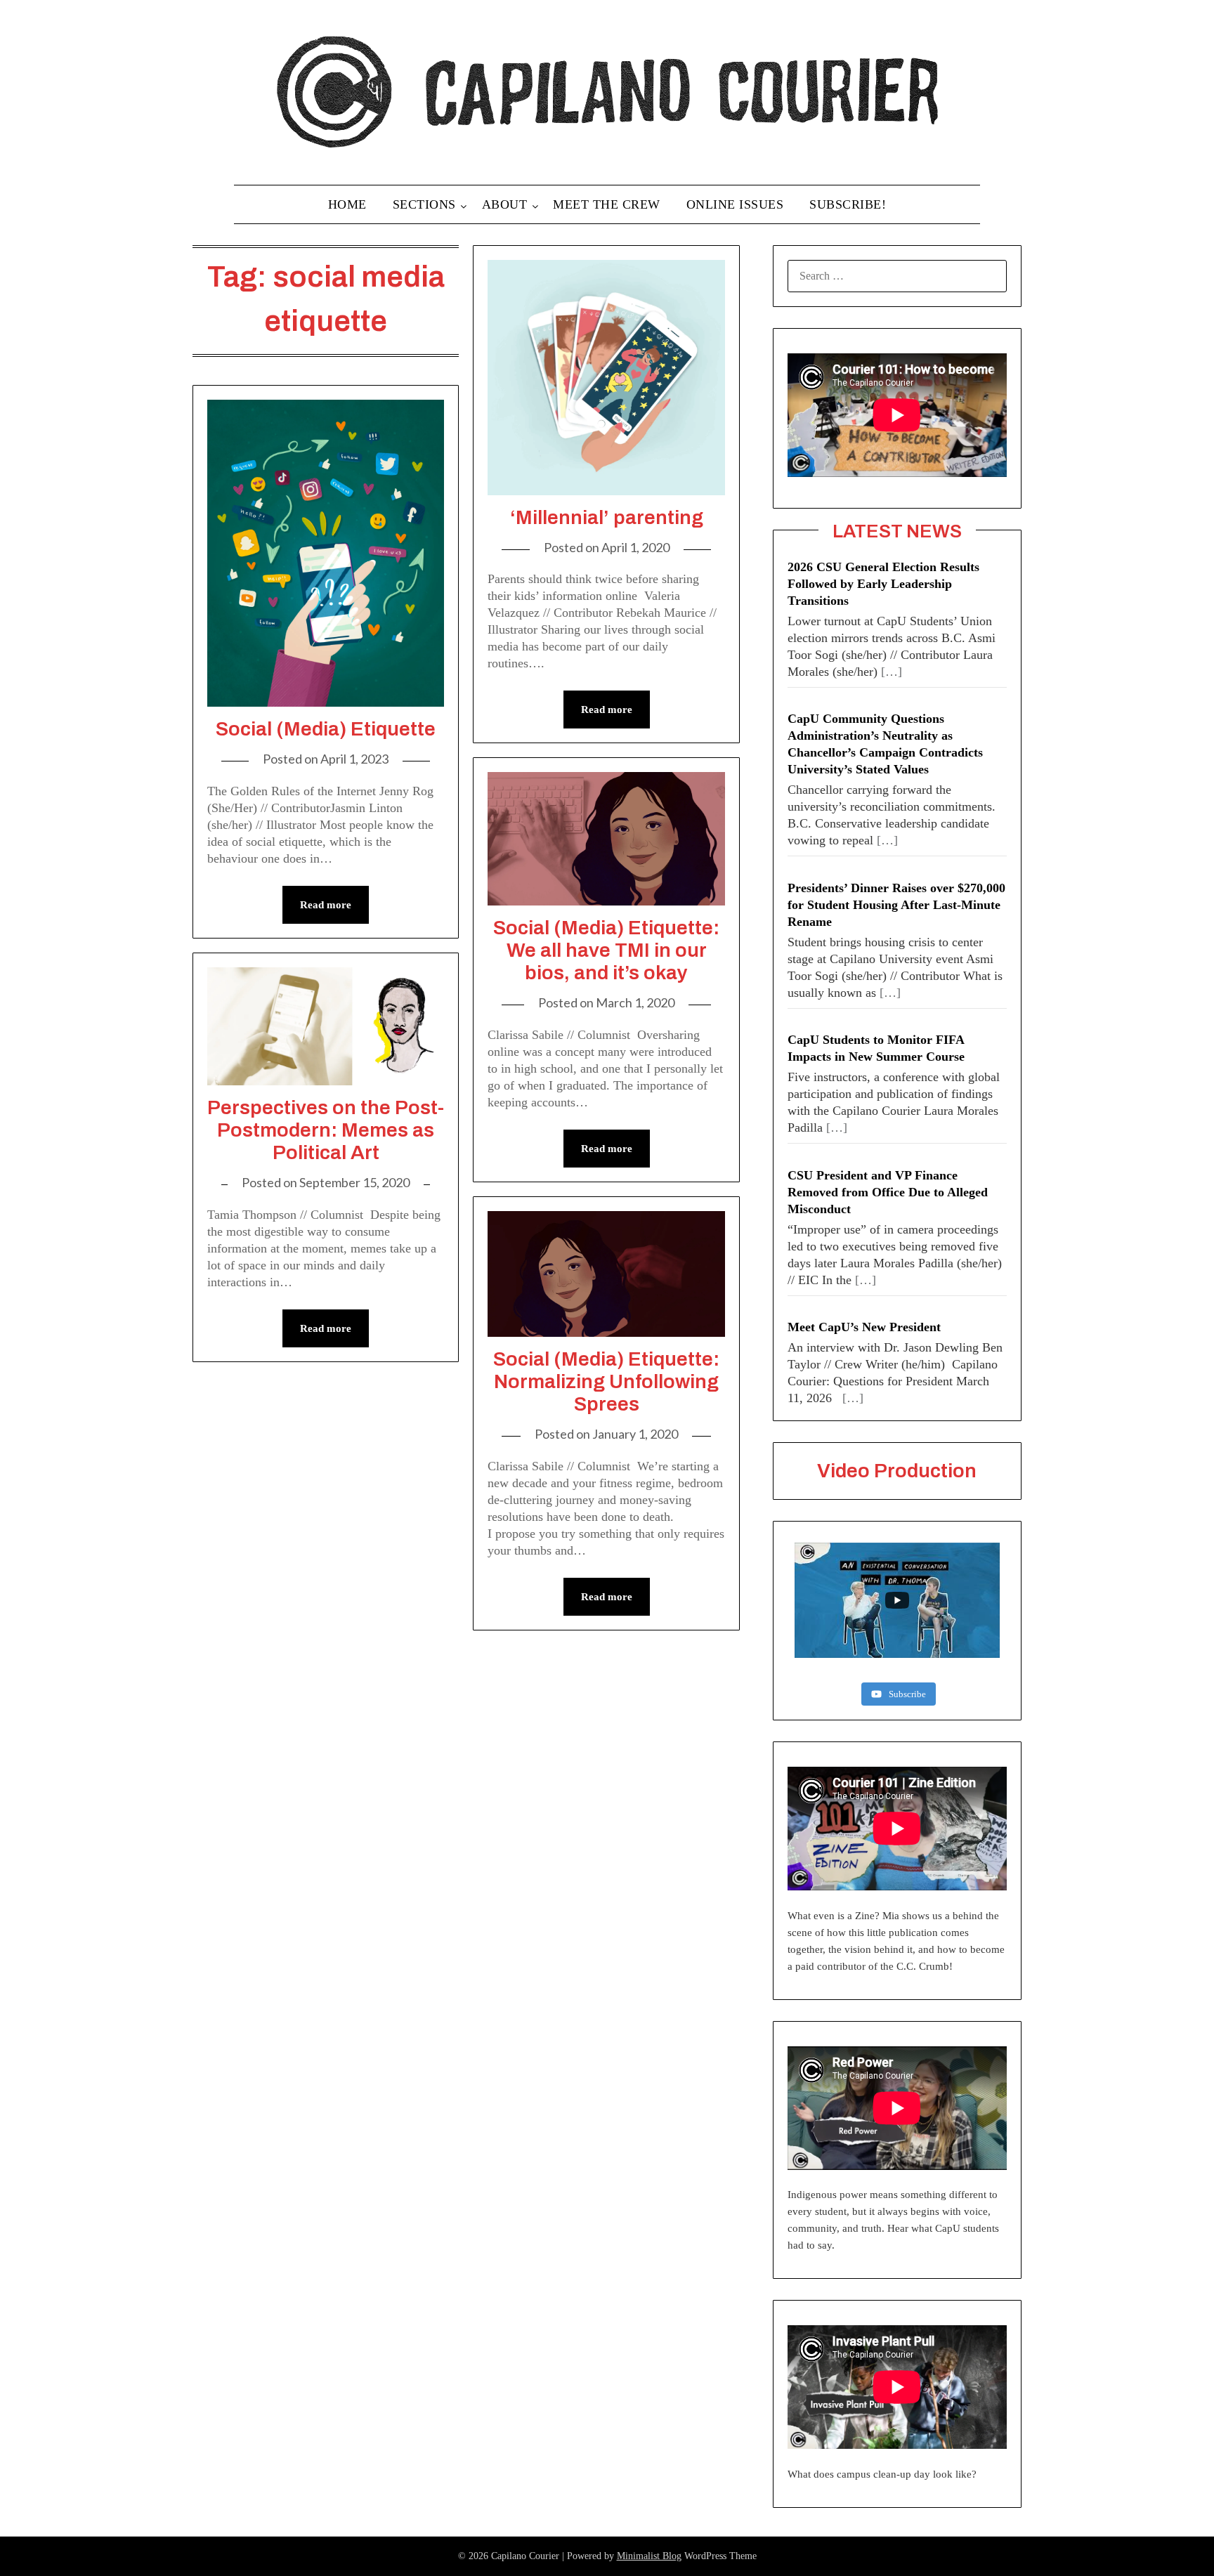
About (505, 204)
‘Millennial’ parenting (607, 517)
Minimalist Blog (649, 2556)
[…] (892, 672)
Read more (326, 905)
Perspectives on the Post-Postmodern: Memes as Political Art (326, 1130)
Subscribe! (848, 204)
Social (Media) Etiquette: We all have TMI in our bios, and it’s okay (606, 950)
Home (347, 204)
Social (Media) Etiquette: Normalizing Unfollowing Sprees (606, 1381)
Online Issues (735, 204)
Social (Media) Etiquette (326, 729)
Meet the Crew (607, 204)
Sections (424, 204)
